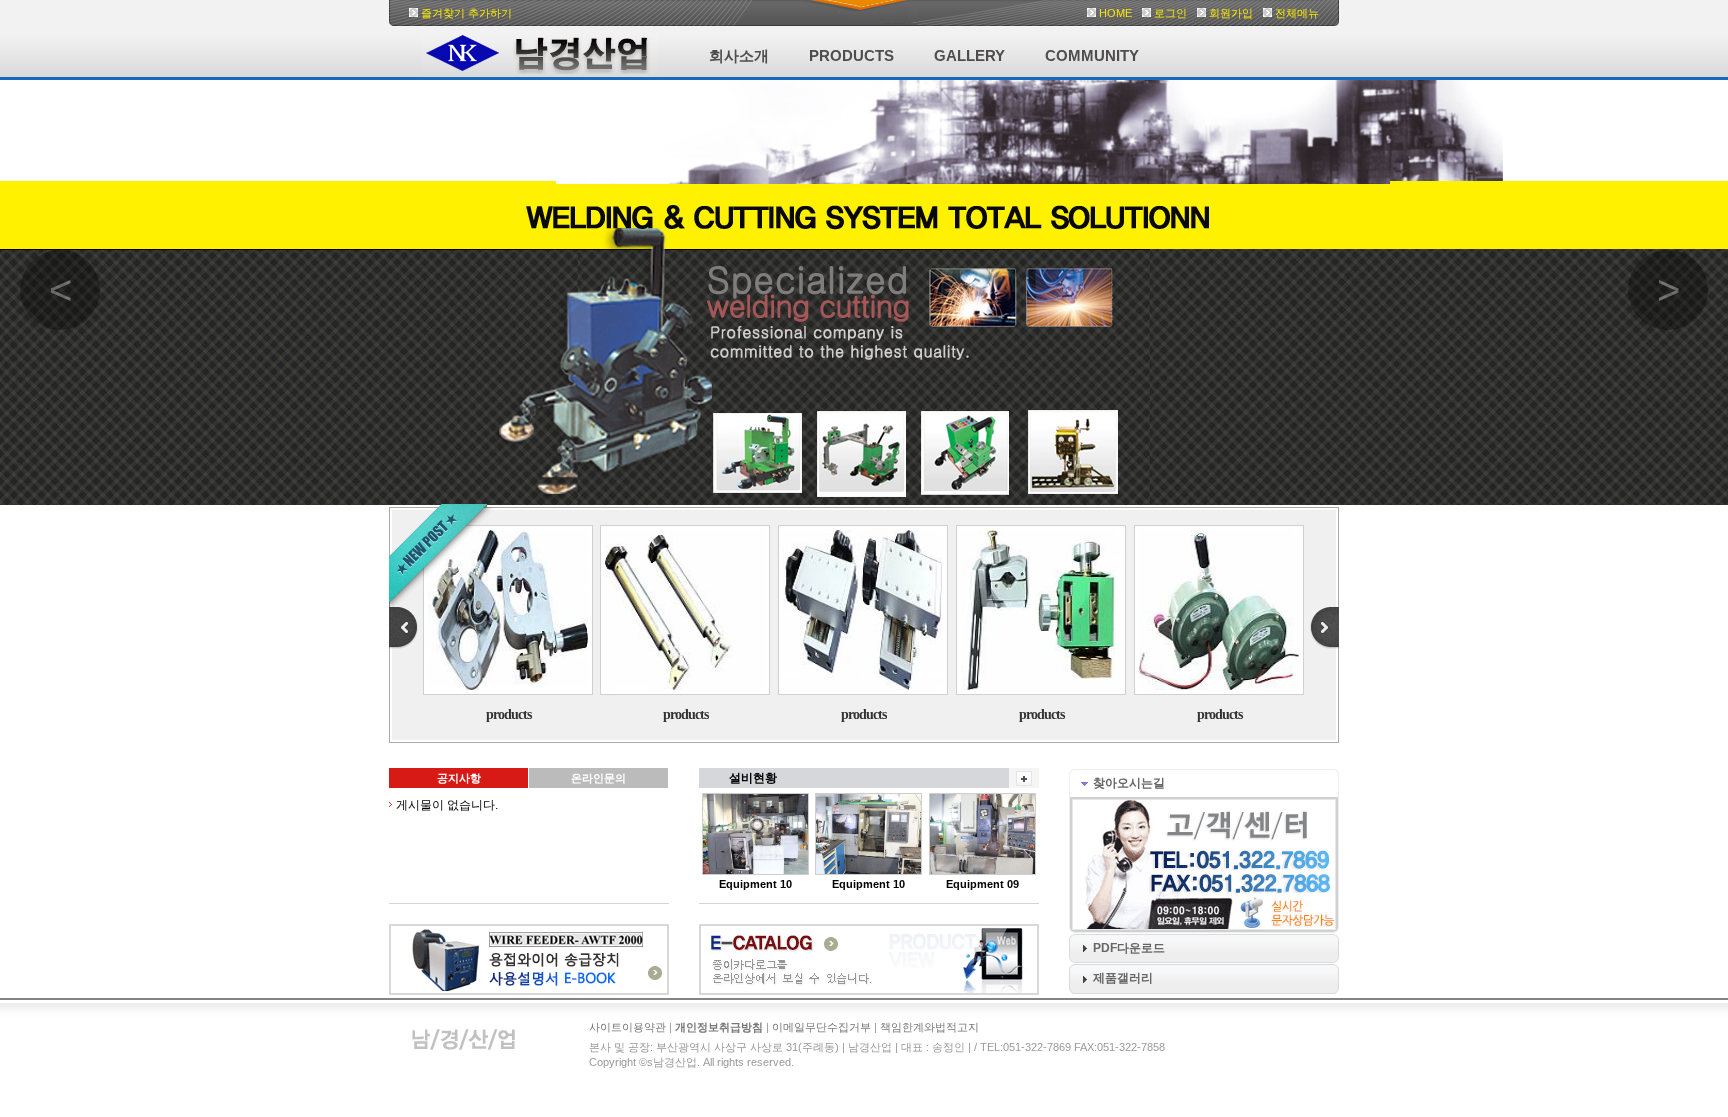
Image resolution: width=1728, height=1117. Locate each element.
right (1325, 628)
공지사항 (459, 778)
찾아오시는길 (1129, 783)
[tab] (1204, 783)
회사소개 (739, 55)
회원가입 (1231, 13)
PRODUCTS (851, 55)
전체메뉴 (1297, 13)
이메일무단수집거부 (821, 1027)
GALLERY (969, 55)
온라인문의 (598, 778)
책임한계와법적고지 (929, 1027)
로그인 (1170, 13)
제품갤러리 (1123, 978)
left (403, 628)
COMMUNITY (1092, 55)
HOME (1115, 13)
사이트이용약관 (627, 1027)
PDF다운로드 (1129, 948)
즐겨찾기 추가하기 (466, 13)
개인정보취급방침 (719, 1027)
